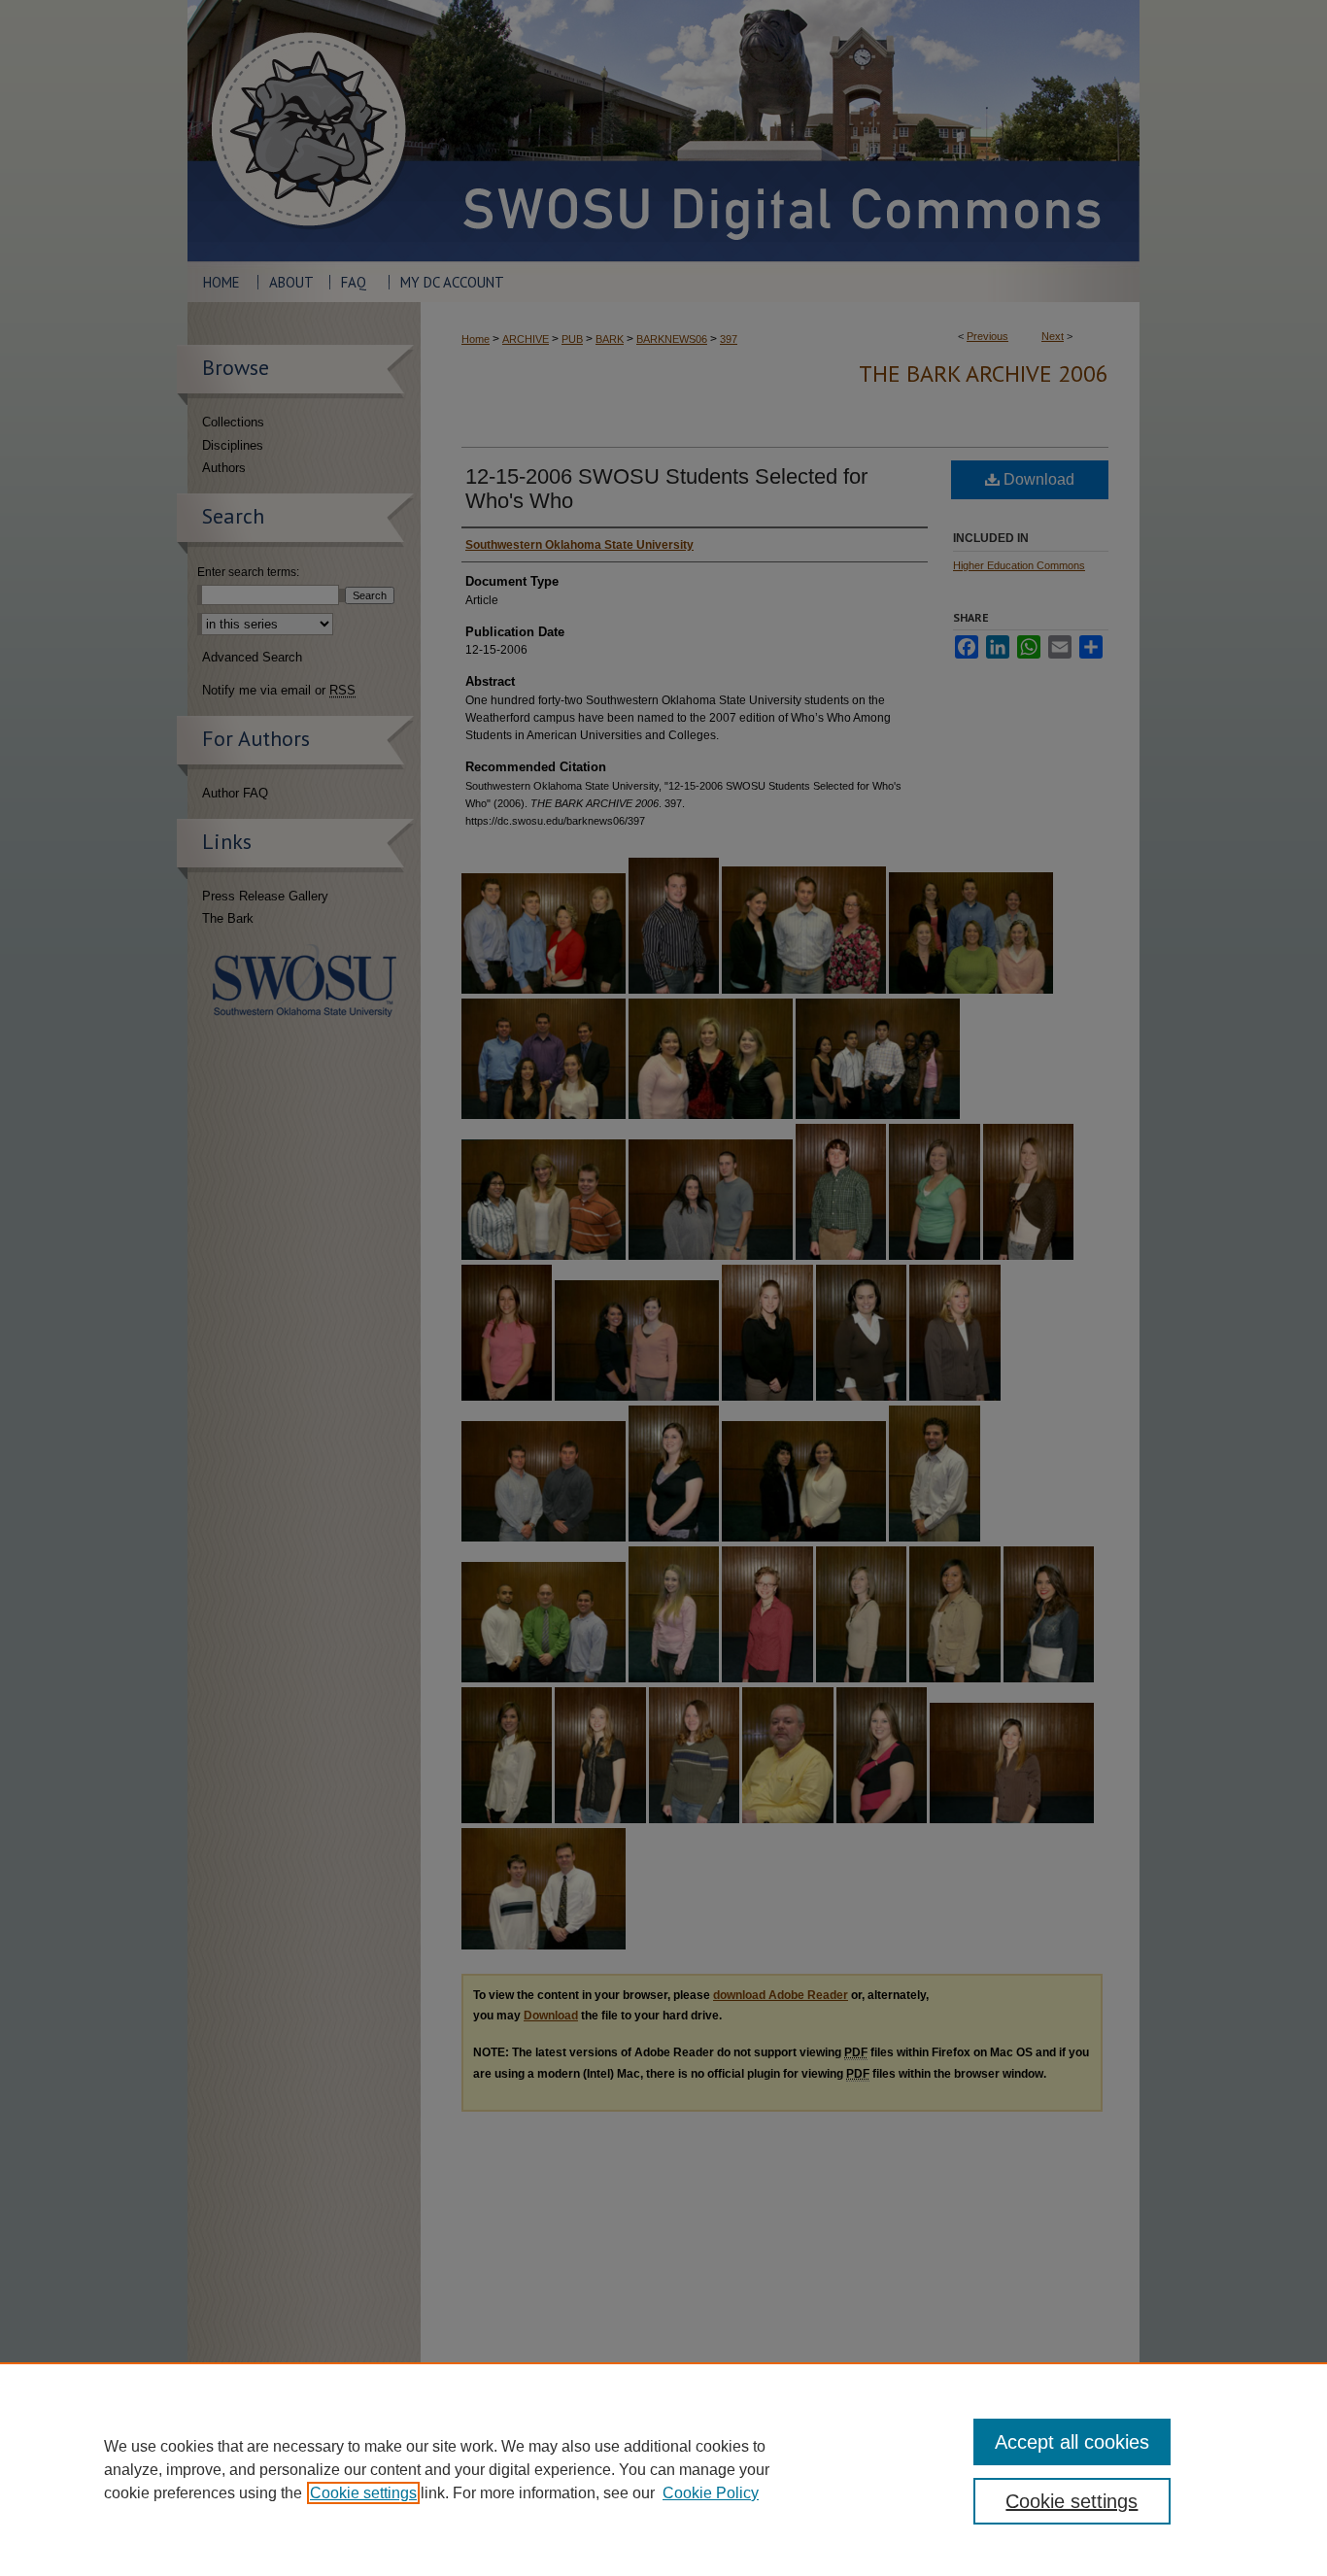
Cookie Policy (711, 2493)
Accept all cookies (1072, 2442)
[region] (663, 2469)
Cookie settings (363, 2493)
